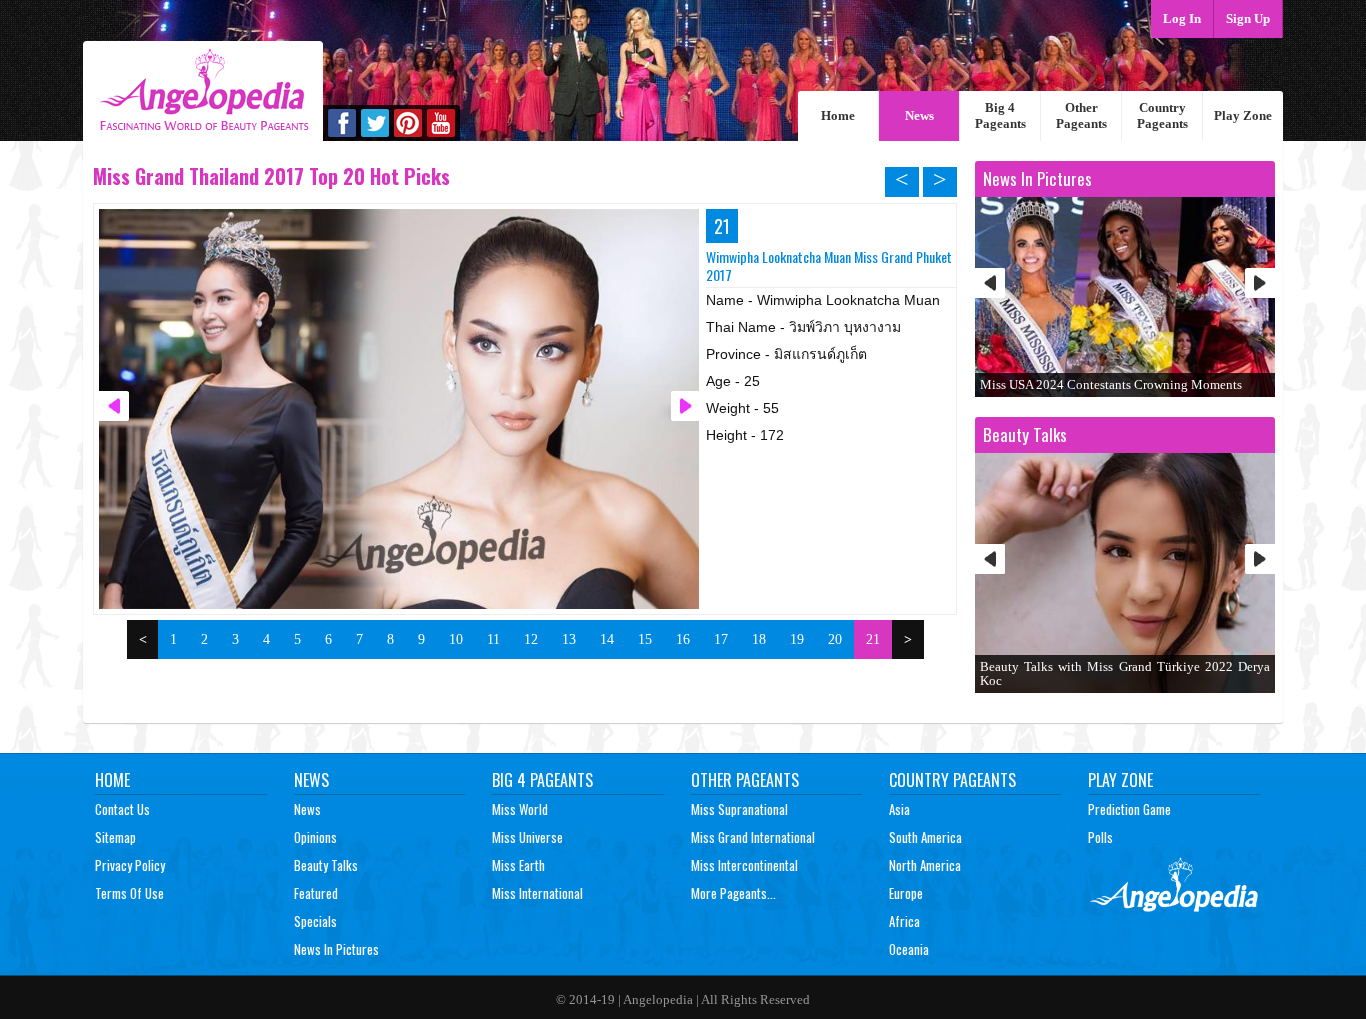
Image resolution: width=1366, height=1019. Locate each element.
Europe (906, 893)
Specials (315, 921)
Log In (1182, 18)
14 (607, 639)
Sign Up (1248, 18)
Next (1260, 283)
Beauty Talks (326, 865)
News (919, 115)
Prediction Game (1129, 809)
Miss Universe (527, 837)
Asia (899, 809)
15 (645, 639)
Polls (1100, 837)
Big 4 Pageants (1000, 115)
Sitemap (115, 837)
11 (493, 639)
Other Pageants (1081, 115)
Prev (990, 283)
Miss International (537, 893)
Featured (316, 893)
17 (721, 639)
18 (759, 639)
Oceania (909, 949)
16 (683, 639)
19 (797, 639)
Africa (904, 921)
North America (925, 865)
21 (873, 639)
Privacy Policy (130, 865)
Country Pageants (1162, 115)
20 (835, 639)
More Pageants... (733, 893)
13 (569, 639)
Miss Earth (518, 865)
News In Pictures (336, 949)
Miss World (520, 809)
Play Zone (1243, 115)
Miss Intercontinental (744, 865)
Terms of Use (129, 893)
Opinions (315, 837)
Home (838, 115)
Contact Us (122, 809)
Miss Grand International (753, 837)
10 (456, 639)
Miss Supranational (739, 809)
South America (925, 837)
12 (531, 639)
